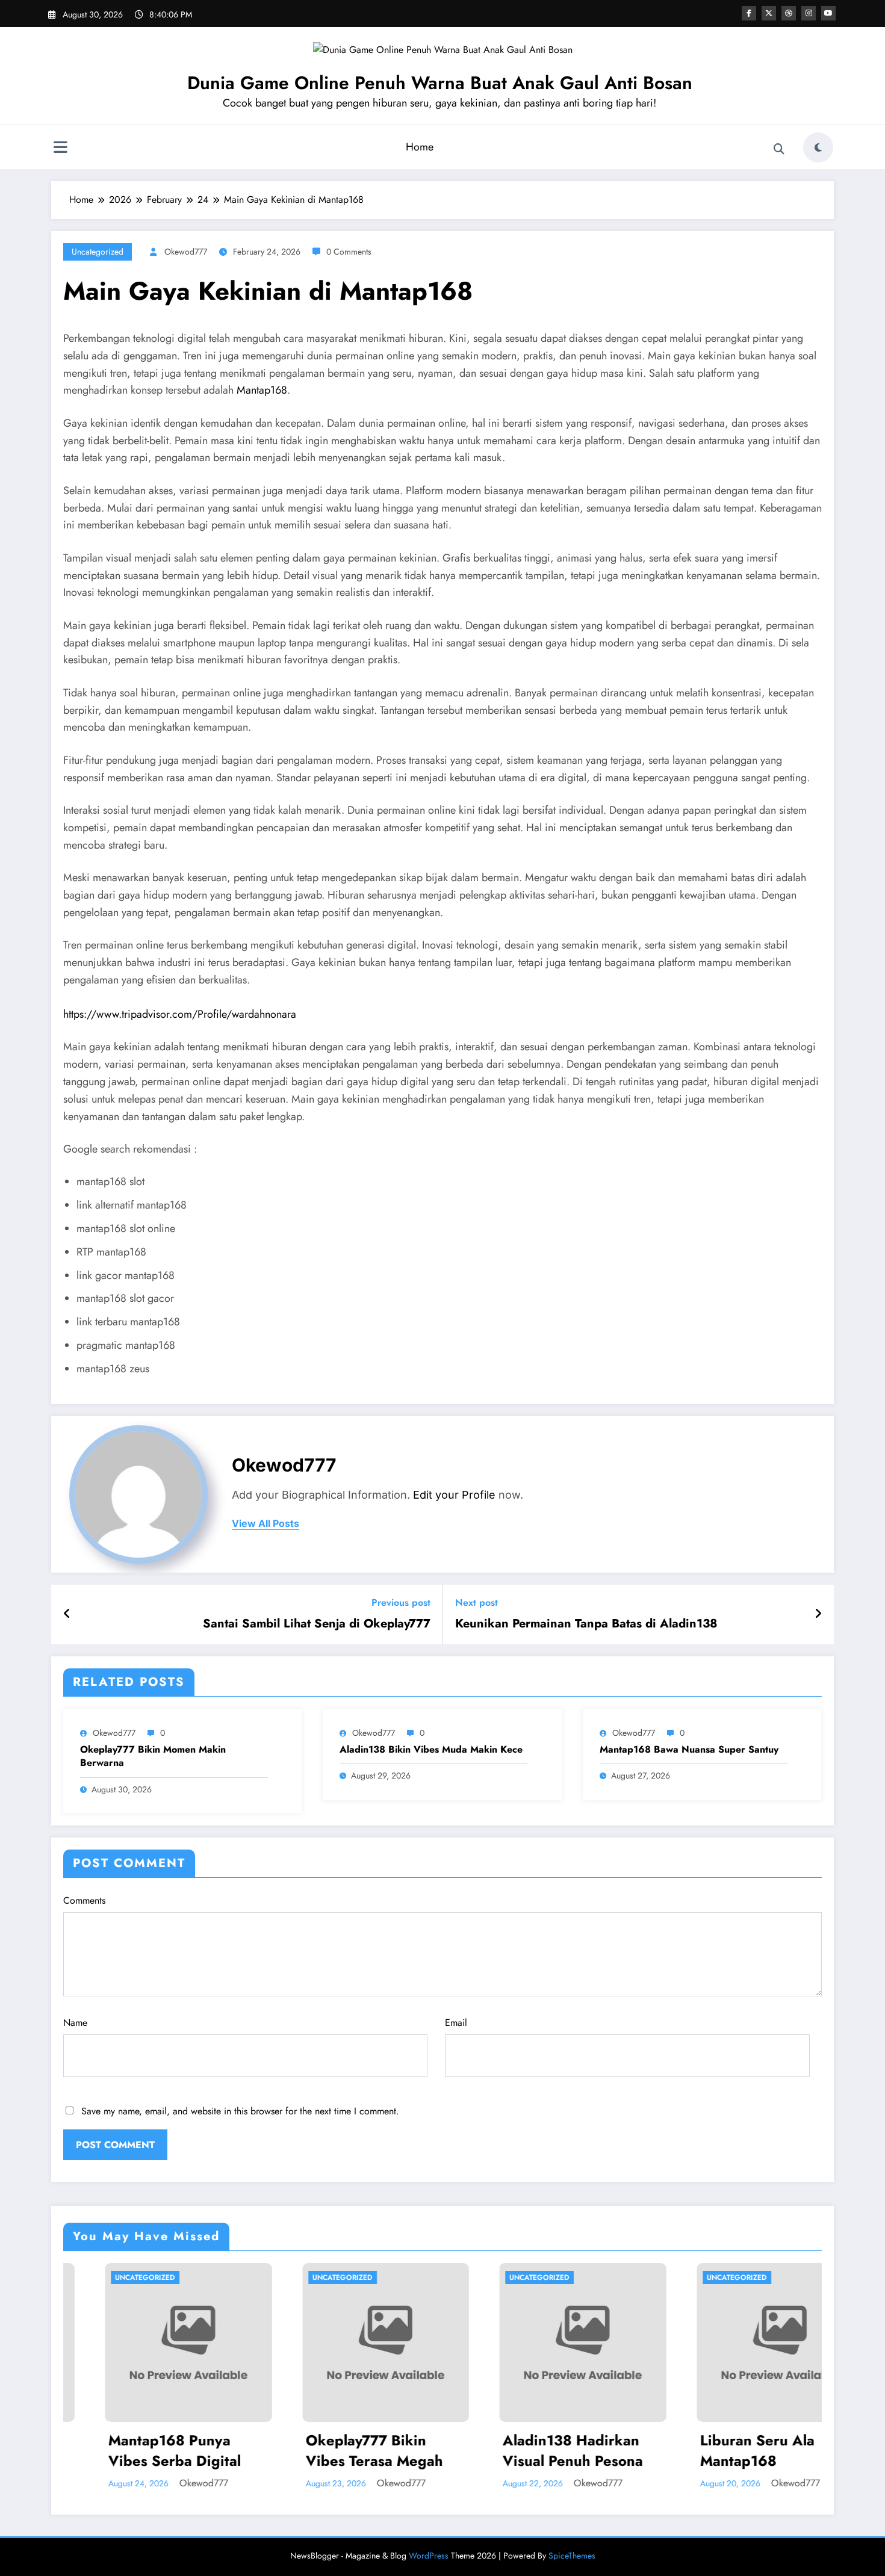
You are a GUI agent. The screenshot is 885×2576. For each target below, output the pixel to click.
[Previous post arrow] (67, 1614)
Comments (84, 1900)
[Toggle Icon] (60, 149)
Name (75, 2023)
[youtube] (828, 13)
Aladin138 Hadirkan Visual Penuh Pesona (422, 2451)
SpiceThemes (572, 2556)
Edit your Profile (454, 1495)
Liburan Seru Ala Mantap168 (607, 2451)
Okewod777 (186, 252)
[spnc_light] (818, 147)
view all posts (265, 1524)
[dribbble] (789, 13)
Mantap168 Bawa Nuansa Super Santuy (689, 1750)
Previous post (401, 1602)
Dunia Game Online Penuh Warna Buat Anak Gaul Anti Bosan (440, 83)
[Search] (779, 149)
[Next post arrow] (818, 1614)
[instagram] (809, 13)
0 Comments (349, 252)
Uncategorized (98, 252)
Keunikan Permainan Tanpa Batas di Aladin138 (586, 1624)
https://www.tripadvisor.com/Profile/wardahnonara (180, 1014)
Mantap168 (262, 390)
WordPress (429, 2556)
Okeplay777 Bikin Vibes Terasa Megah (224, 2451)
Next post (477, 1602)
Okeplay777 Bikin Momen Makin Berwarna (153, 1756)
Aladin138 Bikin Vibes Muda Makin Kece (431, 1750)
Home (420, 147)
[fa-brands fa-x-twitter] (769, 13)
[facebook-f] (749, 13)
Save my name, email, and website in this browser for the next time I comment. (240, 2111)
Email (456, 2023)
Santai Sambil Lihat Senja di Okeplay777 (317, 1624)
